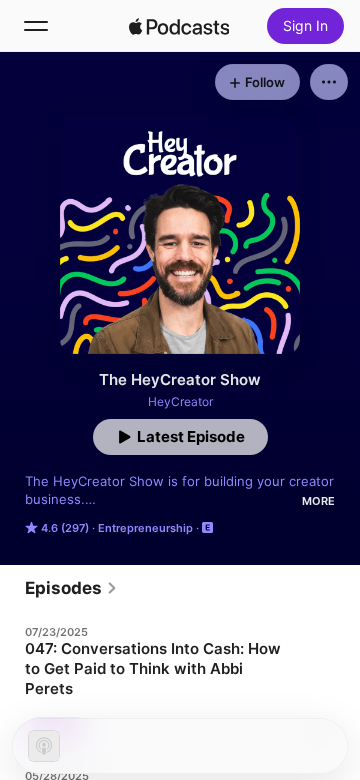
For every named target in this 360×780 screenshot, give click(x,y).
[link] (71, 588)
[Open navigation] (36, 26)
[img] (179, 26)
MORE (318, 501)
